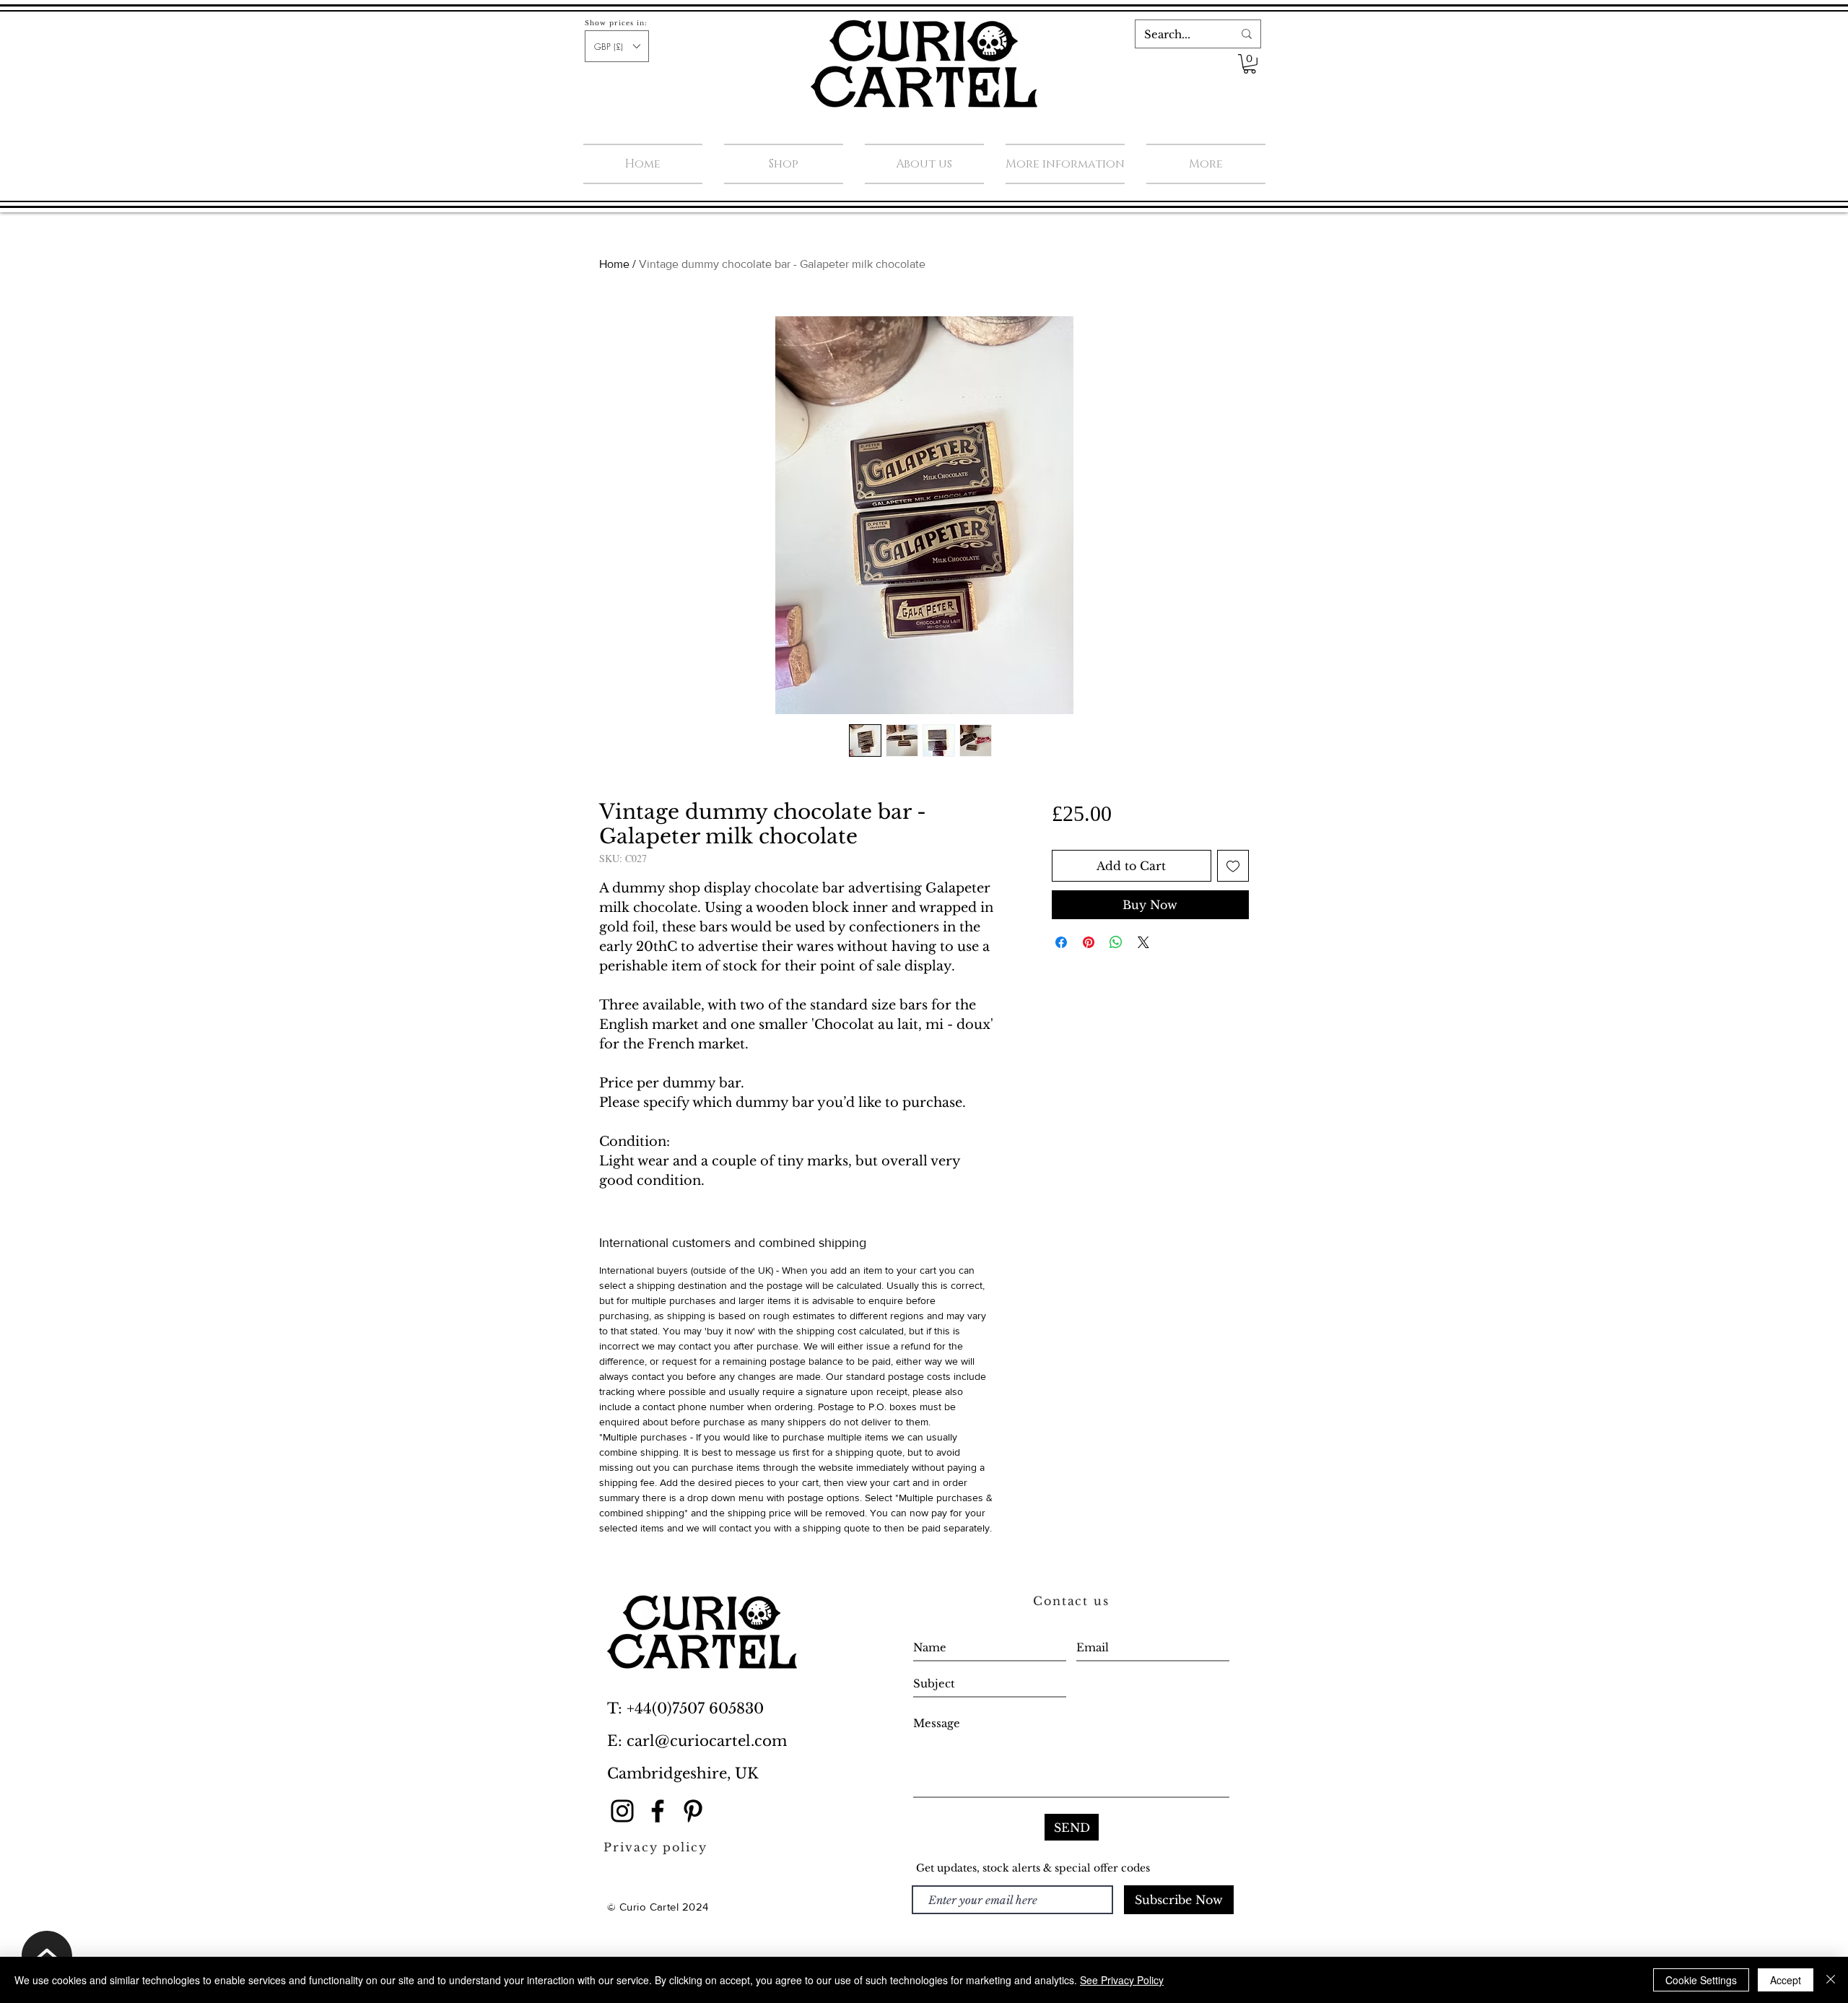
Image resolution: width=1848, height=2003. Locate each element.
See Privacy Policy (1122, 1980)
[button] (617, 46)
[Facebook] (658, 1811)
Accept (1786, 1980)
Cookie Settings (1701, 1980)
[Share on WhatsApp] (1116, 942)
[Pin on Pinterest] (1089, 942)
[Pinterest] (693, 1811)
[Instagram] (622, 1811)
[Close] (1831, 1980)
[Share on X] (1143, 942)
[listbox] (617, 46)
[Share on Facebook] (1061, 942)
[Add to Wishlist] (1233, 866)
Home (614, 264)
